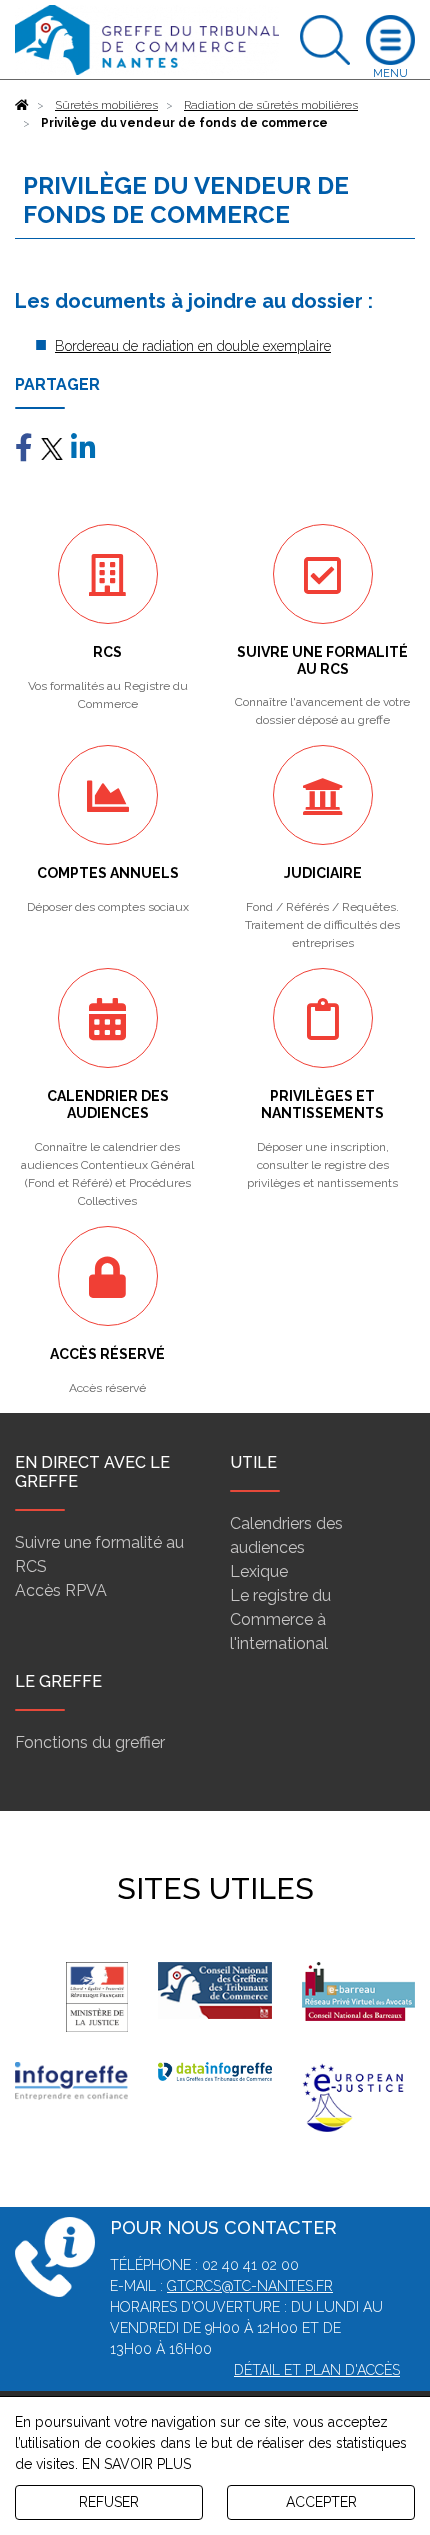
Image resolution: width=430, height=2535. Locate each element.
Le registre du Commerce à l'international (280, 1619)
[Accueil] (22, 105)
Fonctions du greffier (90, 1742)
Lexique (259, 1571)
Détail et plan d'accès (317, 2370)
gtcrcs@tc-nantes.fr (250, 2286)
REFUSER (109, 2502)
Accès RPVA (61, 1590)
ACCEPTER (321, 2502)
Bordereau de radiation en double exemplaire (193, 346)
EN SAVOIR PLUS (136, 2464)
